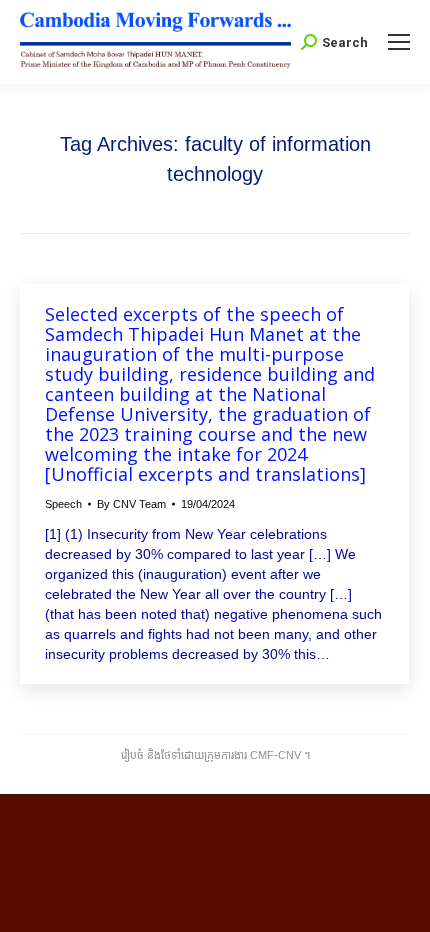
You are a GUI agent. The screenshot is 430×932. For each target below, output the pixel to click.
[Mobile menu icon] (399, 42)
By (131, 504)
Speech (63, 504)
